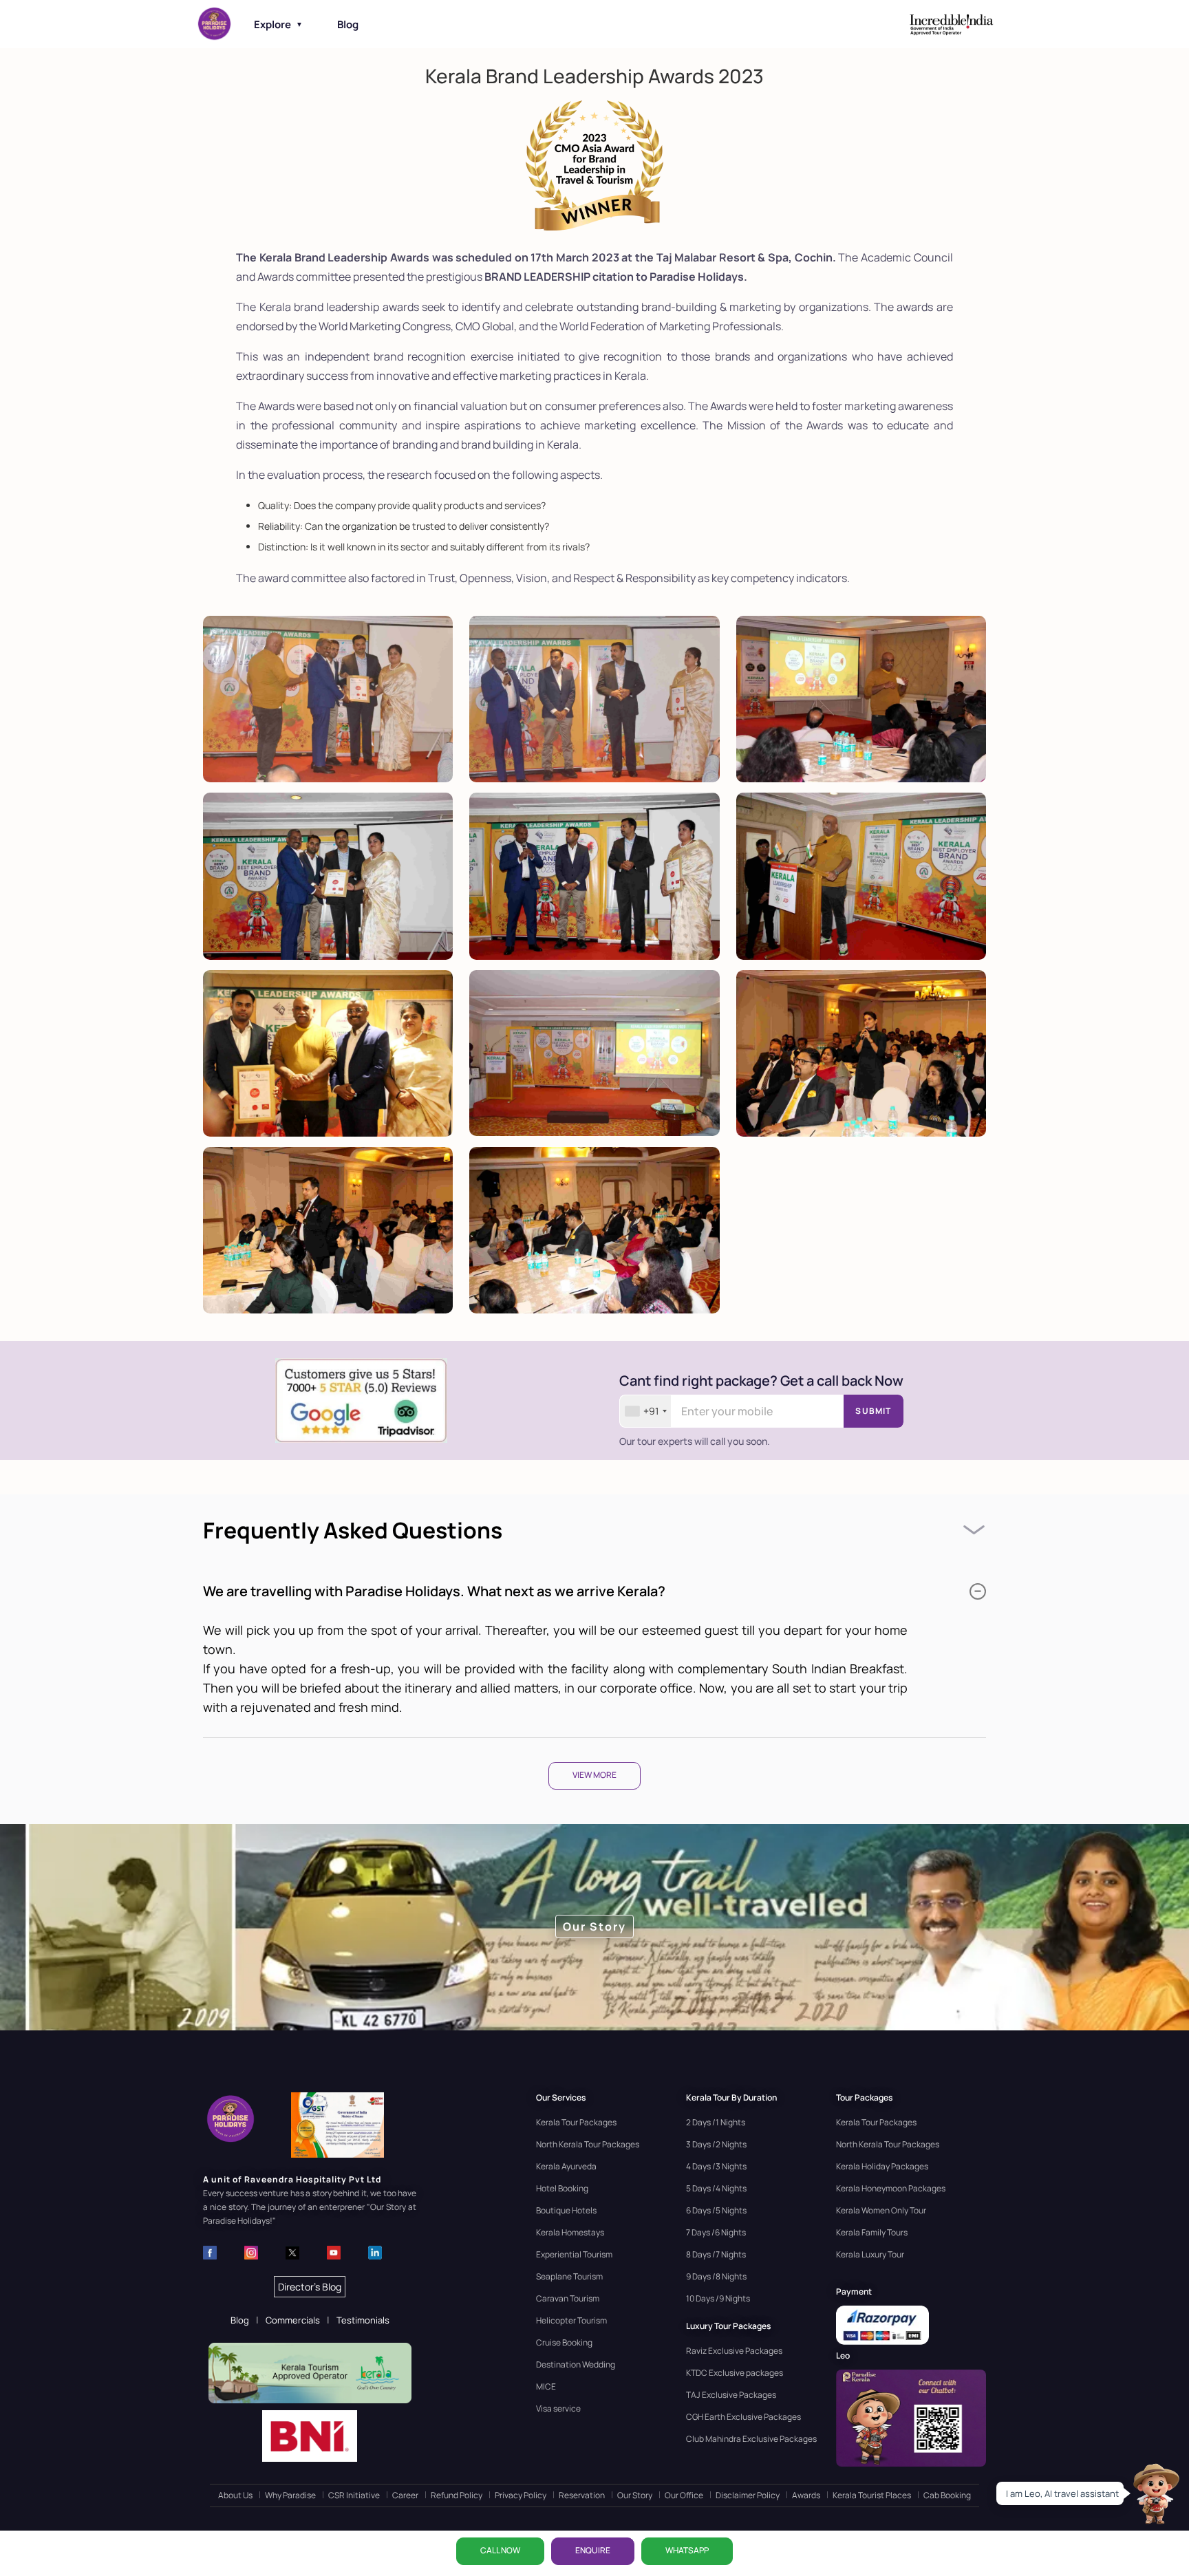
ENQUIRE (593, 2550)
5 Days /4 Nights (716, 2188)
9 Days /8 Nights (716, 2276)
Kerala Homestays (570, 2232)
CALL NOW (500, 2550)
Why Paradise (290, 2495)
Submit (873, 1411)
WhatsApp (687, 2550)
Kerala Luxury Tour (870, 2254)
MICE (546, 2386)
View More (594, 1775)
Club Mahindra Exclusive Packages (751, 2439)
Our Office (684, 2495)
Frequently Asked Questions (353, 1530)
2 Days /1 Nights (716, 2122)
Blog (348, 24)
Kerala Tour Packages (576, 2122)
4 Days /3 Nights (716, 2166)
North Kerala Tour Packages (588, 2144)
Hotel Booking (562, 2188)
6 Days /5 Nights (716, 2210)
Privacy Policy (521, 2495)
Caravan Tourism (568, 2298)
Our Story (635, 2495)
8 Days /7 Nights (716, 2254)
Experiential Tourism (574, 2254)
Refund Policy (457, 2495)
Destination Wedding (576, 2364)
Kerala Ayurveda (566, 2166)
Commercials (293, 2320)
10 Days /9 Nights (718, 2298)
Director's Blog (310, 2287)
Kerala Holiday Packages (882, 2166)
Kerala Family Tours (872, 2232)
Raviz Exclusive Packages (734, 2351)
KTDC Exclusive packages (735, 2373)
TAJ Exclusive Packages (731, 2395)
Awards (806, 2495)
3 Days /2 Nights (716, 2144)
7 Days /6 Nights (716, 2232)
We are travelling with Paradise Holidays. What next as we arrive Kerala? (434, 1591)
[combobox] (645, 1411)
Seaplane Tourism (569, 2276)
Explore (278, 24)
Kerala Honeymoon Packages (891, 2188)
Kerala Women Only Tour (881, 2210)
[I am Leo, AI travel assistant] (1155, 2493)
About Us (235, 2495)
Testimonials (363, 2320)
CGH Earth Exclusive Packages (743, 2417)
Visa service (558, 2408)
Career (405, 2495)
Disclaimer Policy (748, 2495)
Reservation (582, 2495)
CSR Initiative (354, 2495)
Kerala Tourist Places (872, 2495)
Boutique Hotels (566, 2210)
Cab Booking (947, 2495)
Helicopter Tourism (571, 2320)
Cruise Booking (564, 2342)
